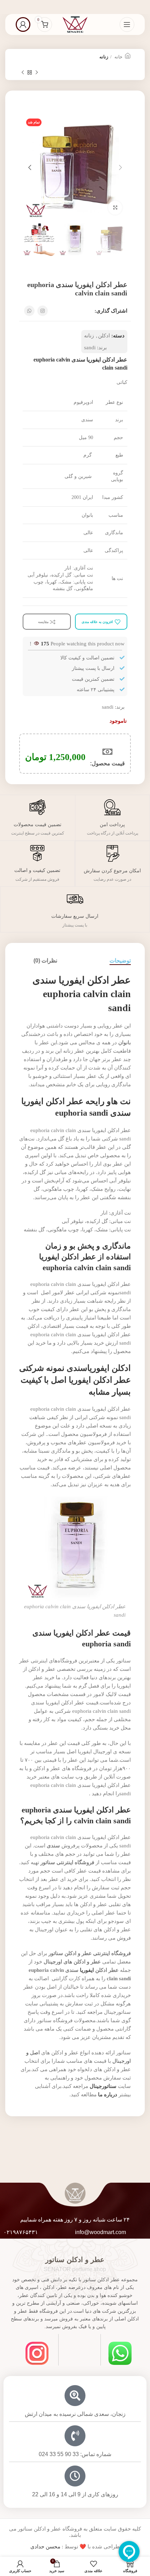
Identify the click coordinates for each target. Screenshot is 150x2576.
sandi (90, 348)
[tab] (120, 961)
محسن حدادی (45, 2547)
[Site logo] (75, 24)
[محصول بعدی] (23, 73)
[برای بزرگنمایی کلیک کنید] (115, 208)
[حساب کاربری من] (23, 24)
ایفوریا (87, 1970)
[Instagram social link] (43, 311)
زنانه (104, 57)
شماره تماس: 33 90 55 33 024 (75, 2454)
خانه (118, 57)
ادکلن (104, 336)
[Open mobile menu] (127, 24)
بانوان (125, 1043)
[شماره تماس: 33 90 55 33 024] (75, 2436)
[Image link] (120, 2353)
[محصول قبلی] (37, 73)
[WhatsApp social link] (29, 311)
